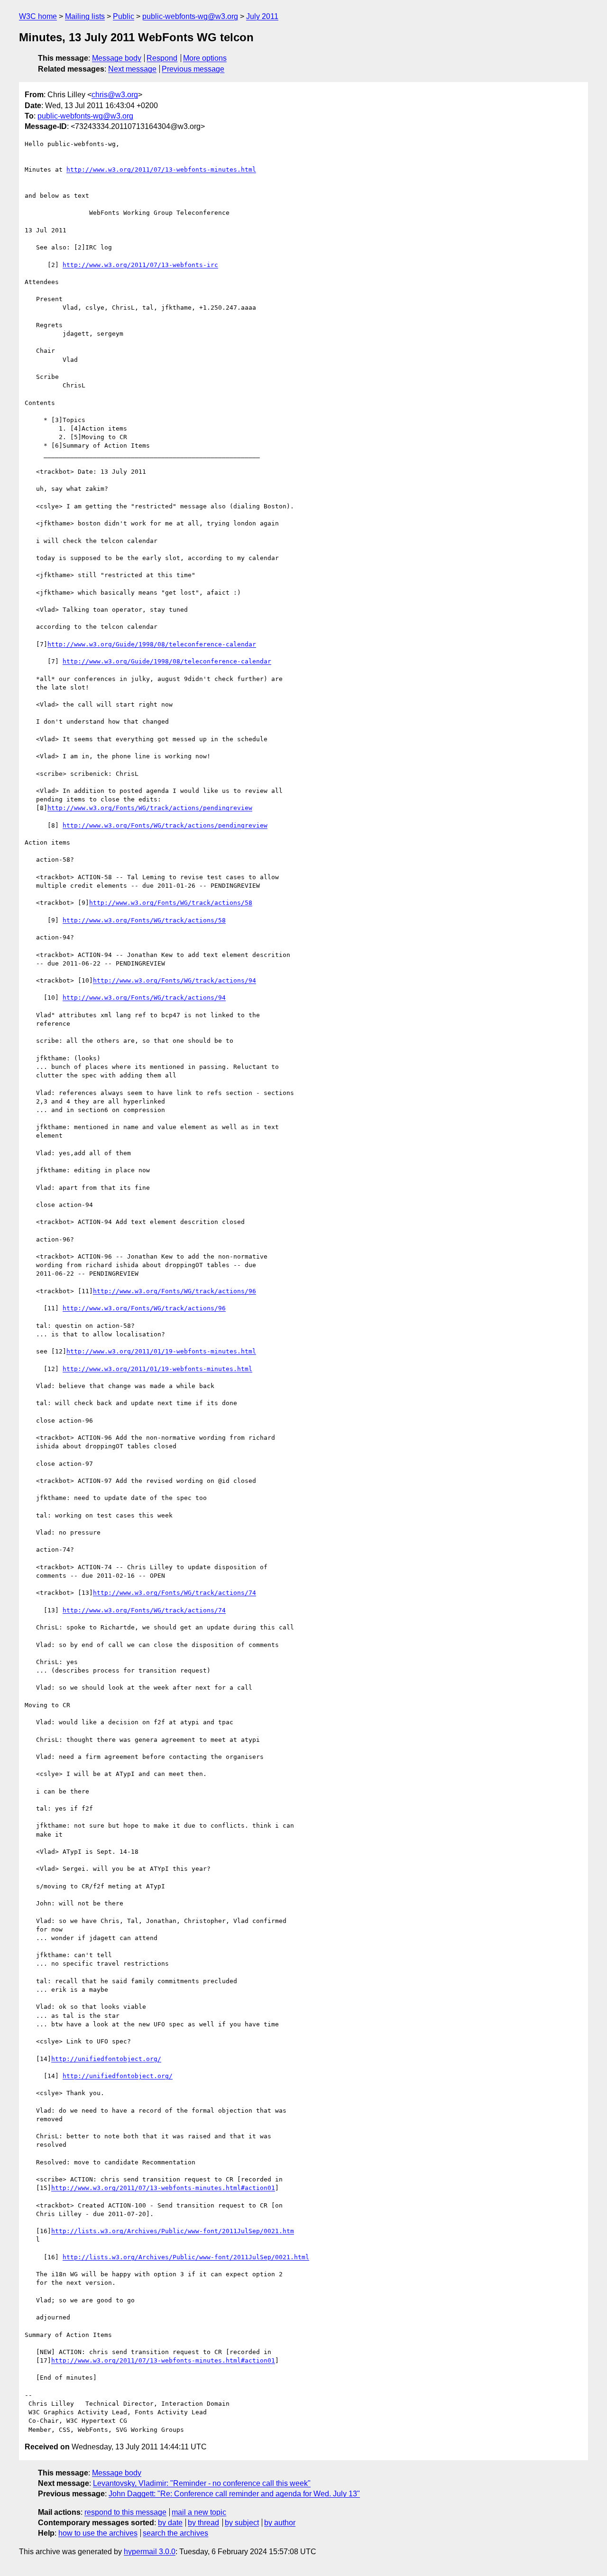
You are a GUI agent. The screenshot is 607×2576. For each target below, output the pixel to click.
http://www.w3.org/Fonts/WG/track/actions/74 (175, 1593)
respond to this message (125, 2512)
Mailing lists (85, 16)
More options (205, 58)
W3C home (38, 16)
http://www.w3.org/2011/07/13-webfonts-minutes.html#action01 (163, 2188)
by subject (242, 2523)
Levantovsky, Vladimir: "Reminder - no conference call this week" (202, 2483)
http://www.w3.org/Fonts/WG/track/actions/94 (175, 980)
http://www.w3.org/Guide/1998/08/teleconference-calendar (152, 644)
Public (124, 16)
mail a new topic (199, 2512)
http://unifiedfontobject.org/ (106, 2059)
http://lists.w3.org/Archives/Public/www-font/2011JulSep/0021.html (186, 2257)
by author (280, 2523)
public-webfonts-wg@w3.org (190, 16)
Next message (132, 69)
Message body (117, 58)
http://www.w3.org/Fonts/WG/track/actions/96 (175, 1291)
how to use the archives (98, 2533)
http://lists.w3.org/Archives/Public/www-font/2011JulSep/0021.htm (173, 2231)
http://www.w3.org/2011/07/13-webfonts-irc (140, 265)
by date (170, 2523)
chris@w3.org (115, 95)
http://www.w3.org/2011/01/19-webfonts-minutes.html (161, 1351)
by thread (203, 2523)
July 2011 (262, 16)
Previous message (193, 69)
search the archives (175, 2533)
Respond (162, 58)
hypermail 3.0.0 (150, 2552)
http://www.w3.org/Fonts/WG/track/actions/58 (171, 903)
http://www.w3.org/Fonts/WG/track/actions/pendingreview (150, 808)
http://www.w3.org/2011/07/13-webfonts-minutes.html (161, 170)
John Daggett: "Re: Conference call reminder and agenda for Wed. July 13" (234, 2494)
